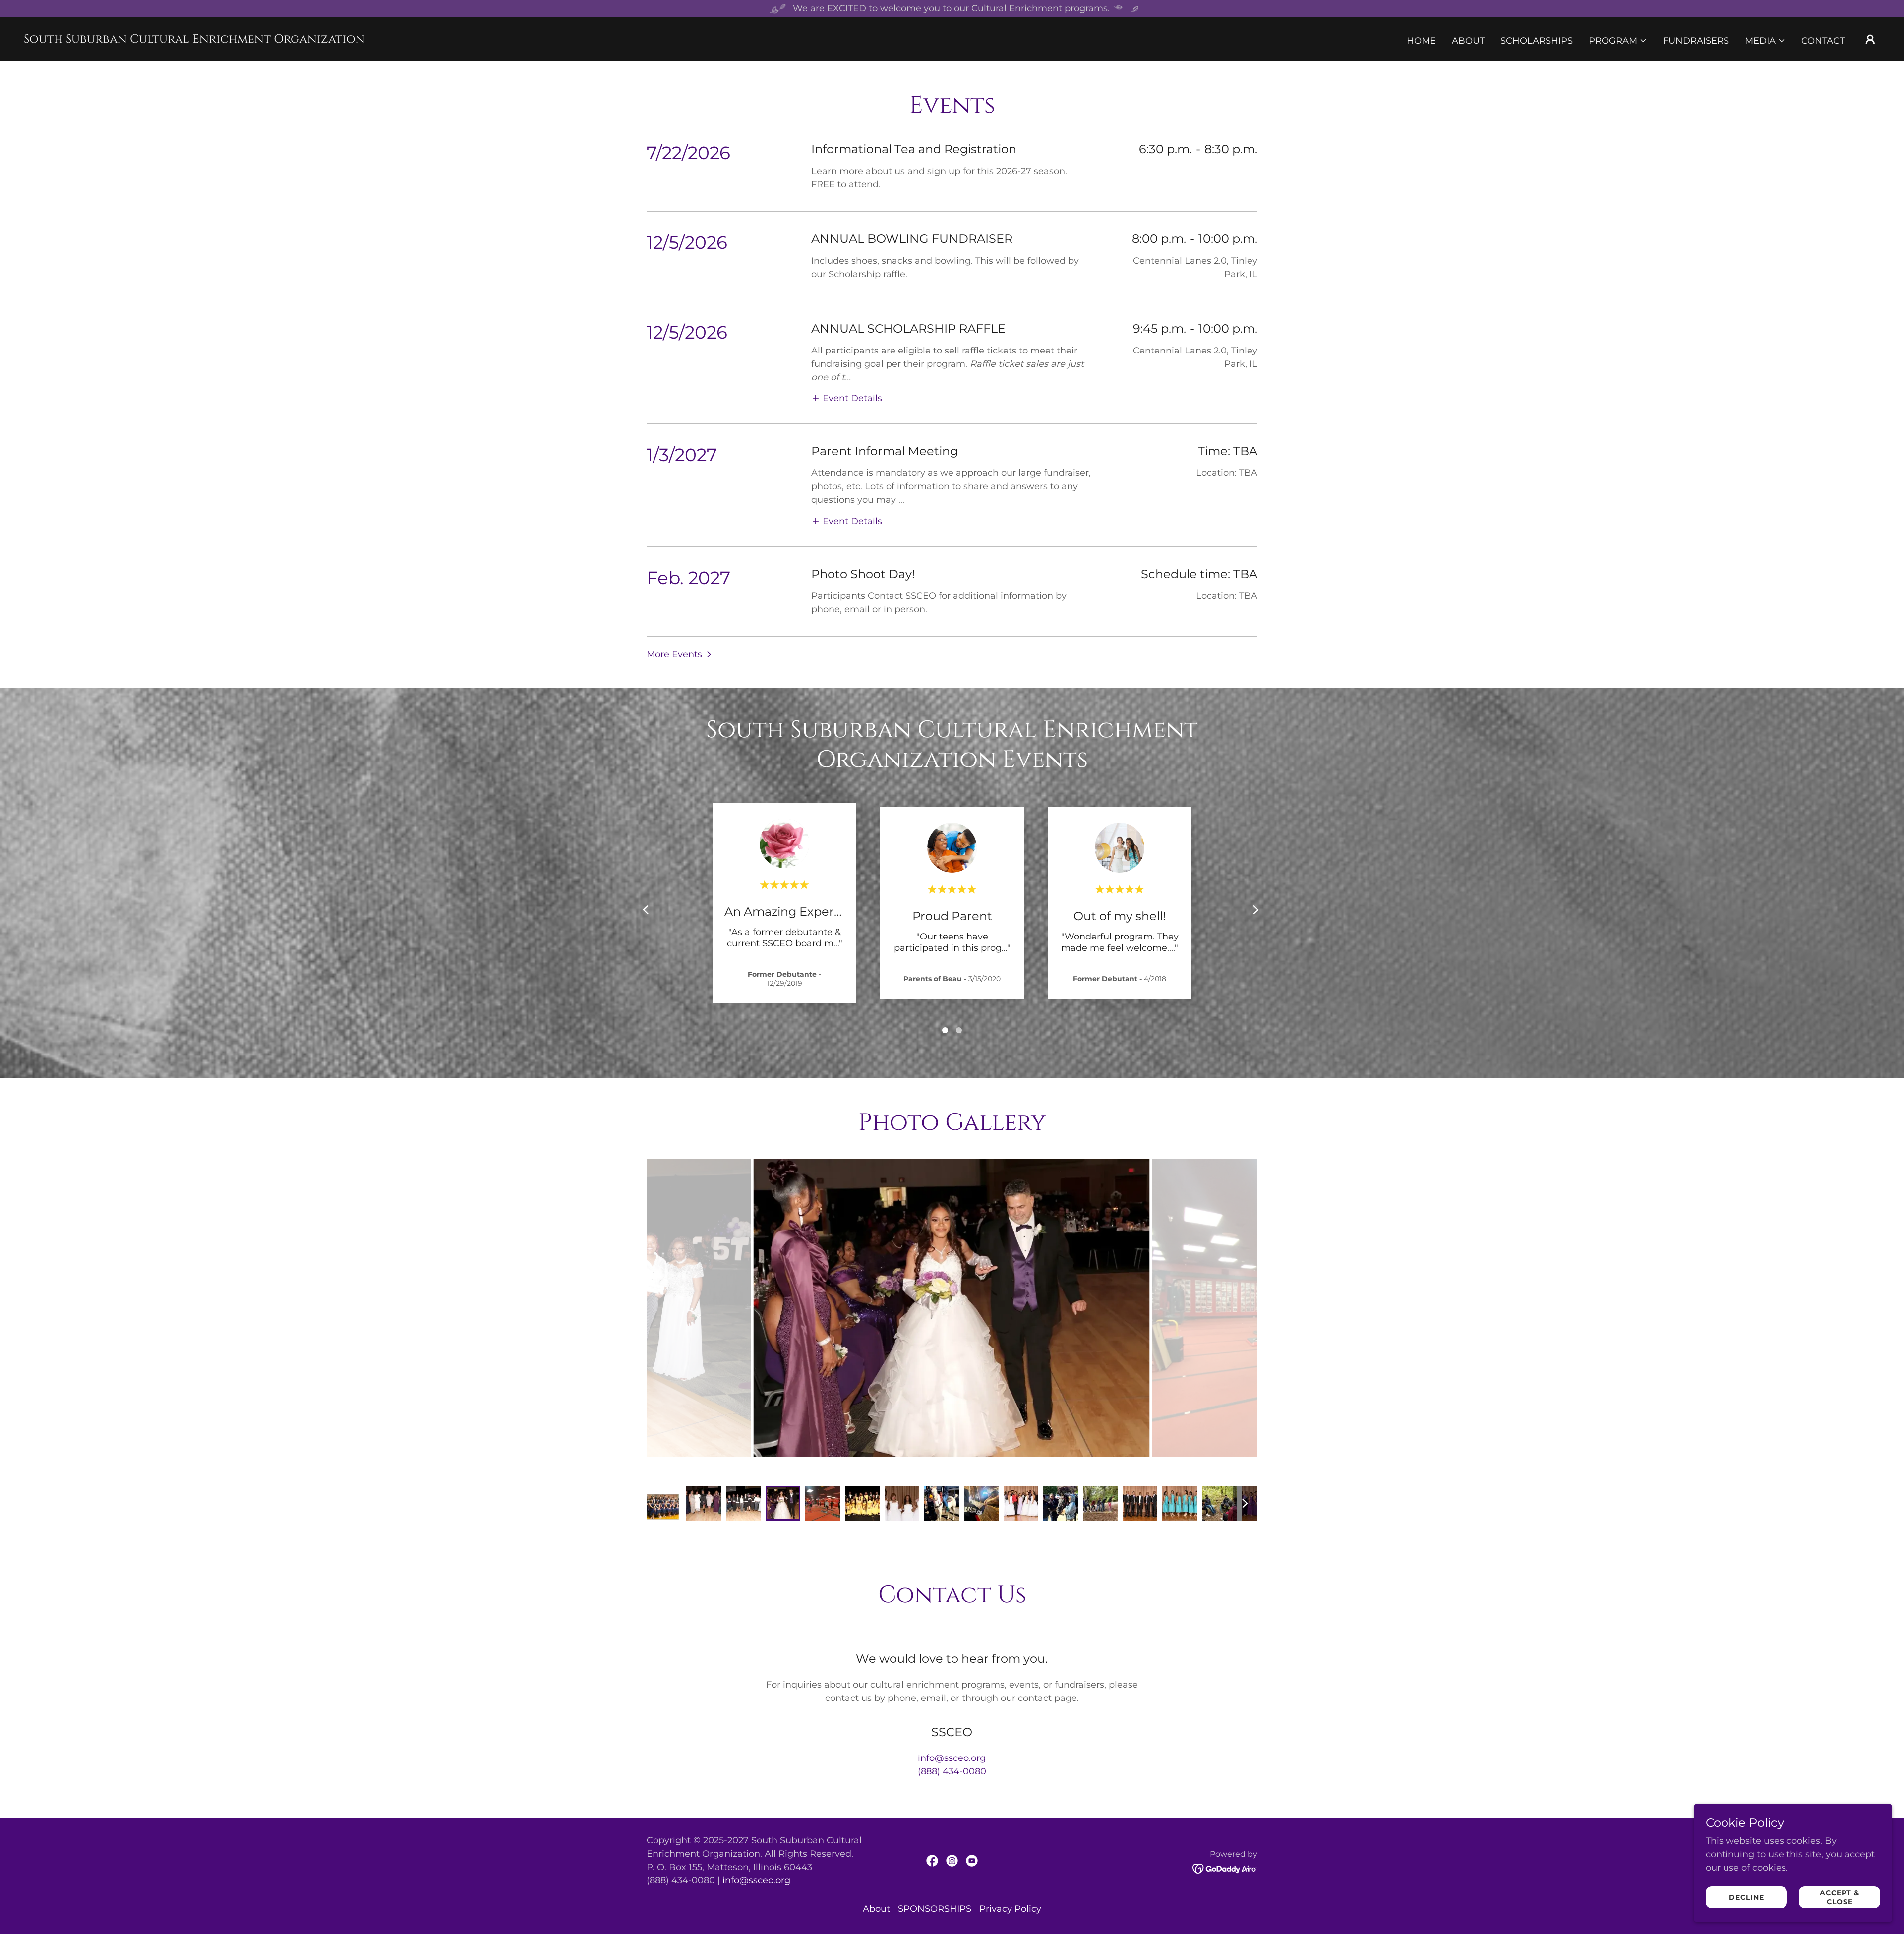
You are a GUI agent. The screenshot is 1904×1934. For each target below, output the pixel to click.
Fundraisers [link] (1696, 41)
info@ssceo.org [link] (952, 1758)
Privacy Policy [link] (1010, 1909)
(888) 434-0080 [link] (952, 1771)
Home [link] (1421, 41)
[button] (1618, 41)
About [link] (1468, 41)
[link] (194, 40)
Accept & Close (1840, 1897)
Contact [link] (1823, 41)
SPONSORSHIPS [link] (935, 1909)
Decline (1747, 1897)
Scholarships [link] (1537, 41)
